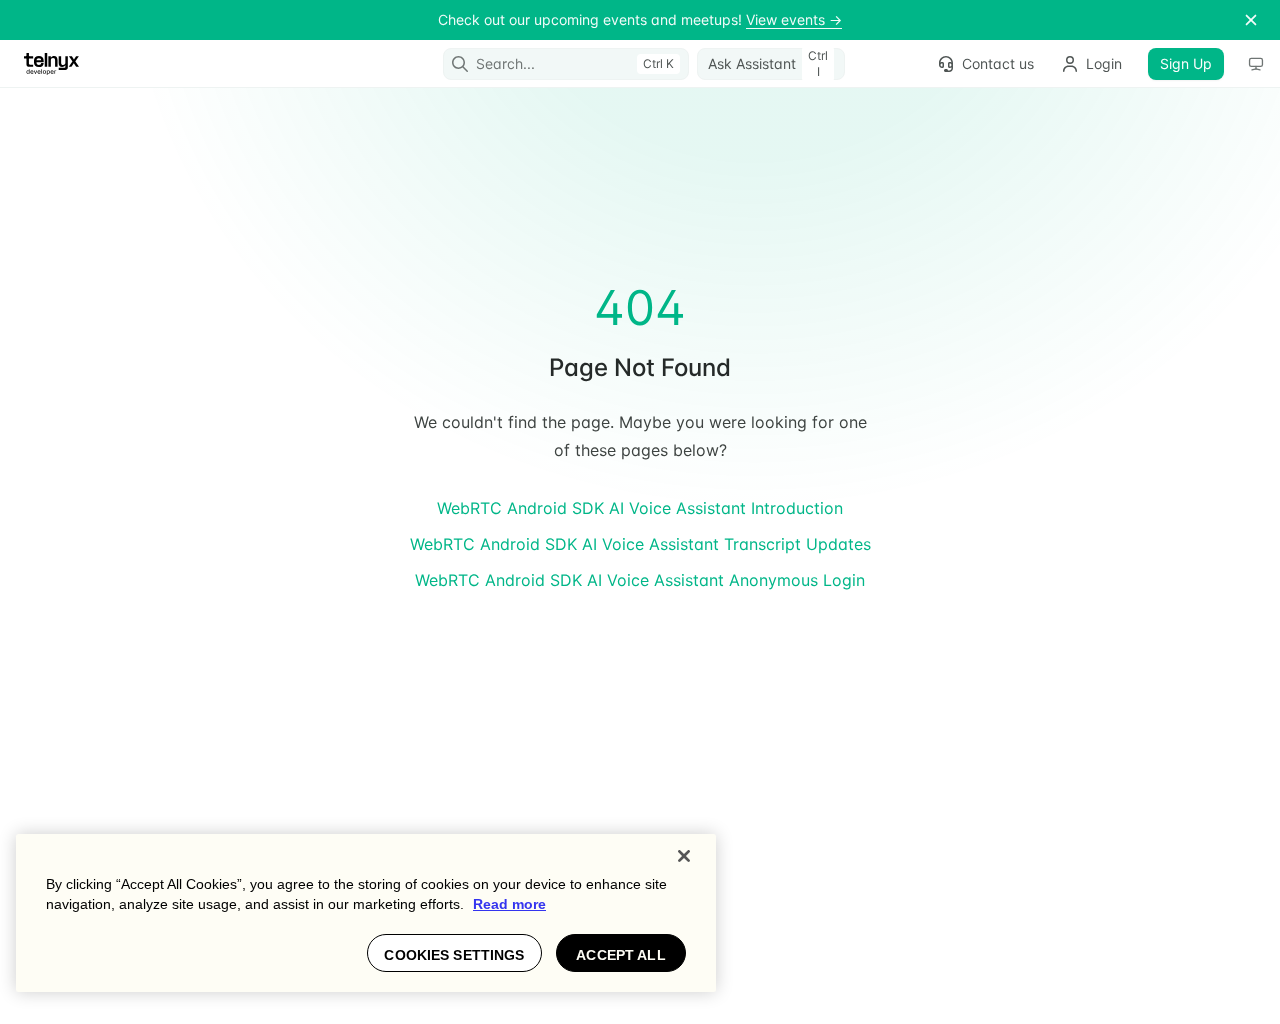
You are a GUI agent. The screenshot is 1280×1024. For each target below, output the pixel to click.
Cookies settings (454, 955)
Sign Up (1186, 63)
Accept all (620, 955)
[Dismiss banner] (1251, 20)
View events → (794, 19)
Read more (509, 904)
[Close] (684, 856)
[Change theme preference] (1256, 64)
